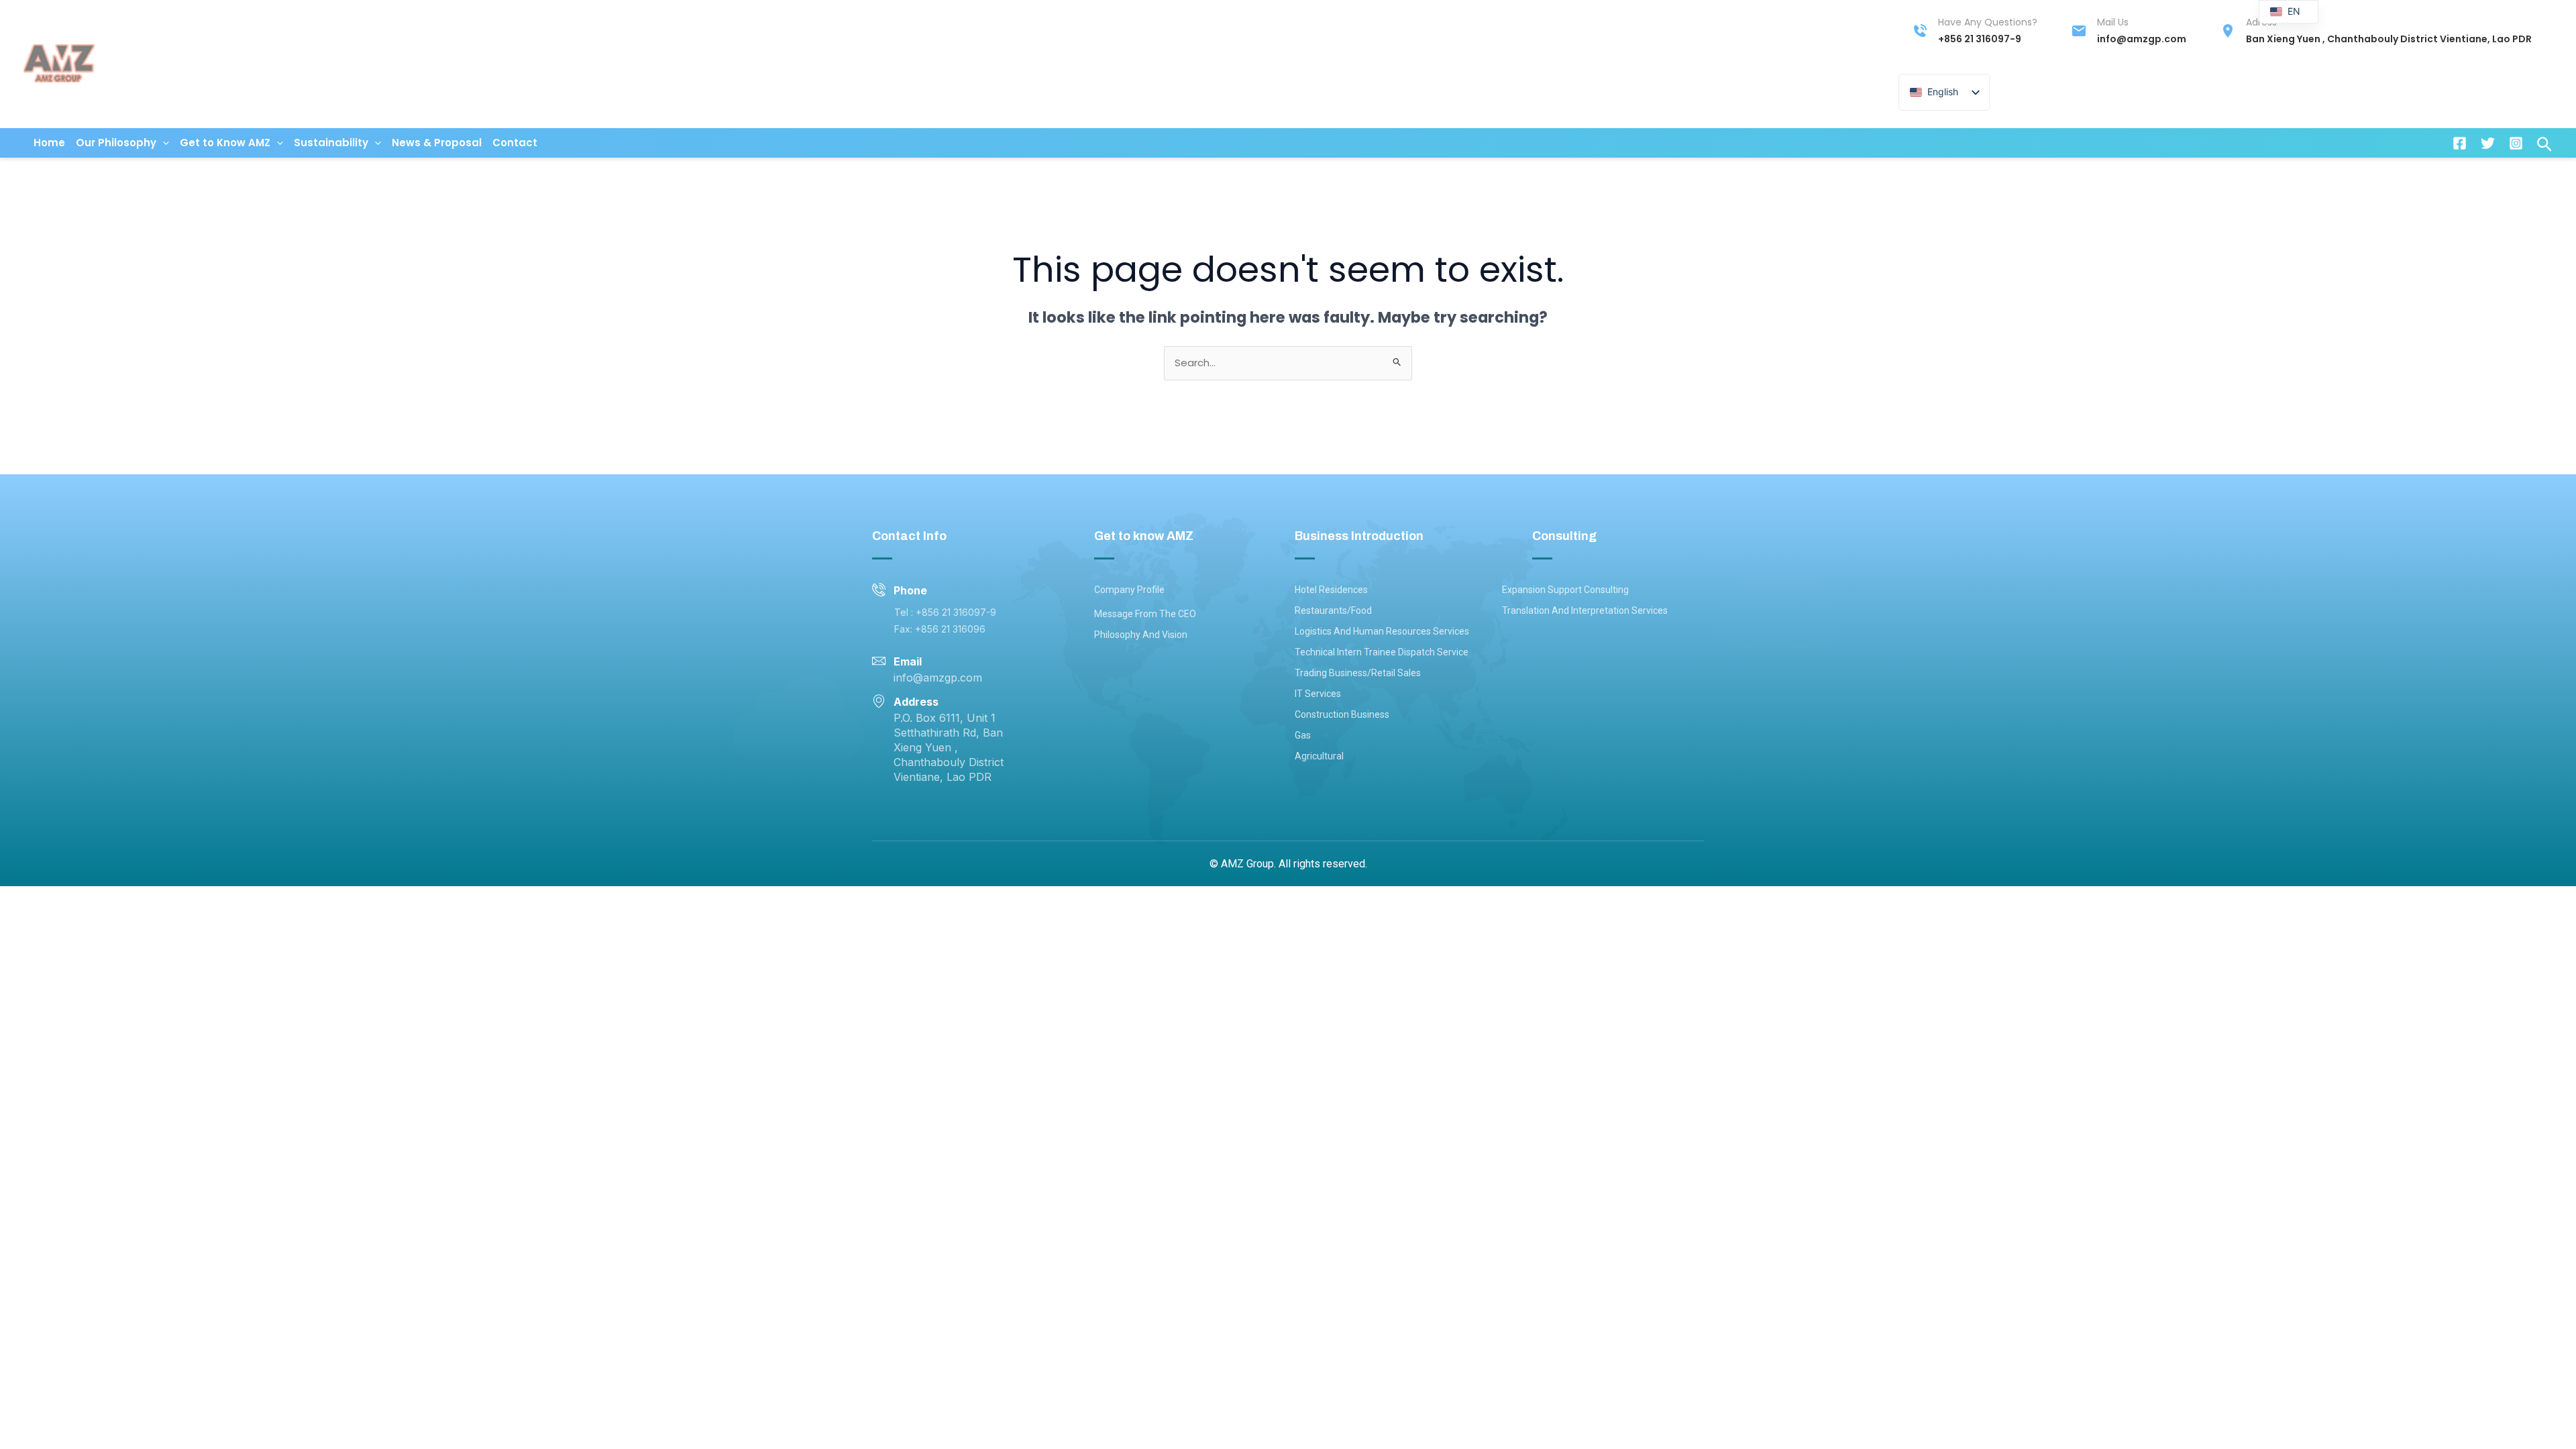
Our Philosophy (116, 143)
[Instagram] (2516, 143)
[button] (163, 143)
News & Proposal (437, 143)
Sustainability (331, 143)
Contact (515, 143)
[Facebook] (2460, 143)
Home (49, 143)
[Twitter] (2488, 143)
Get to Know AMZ (225, 143)
